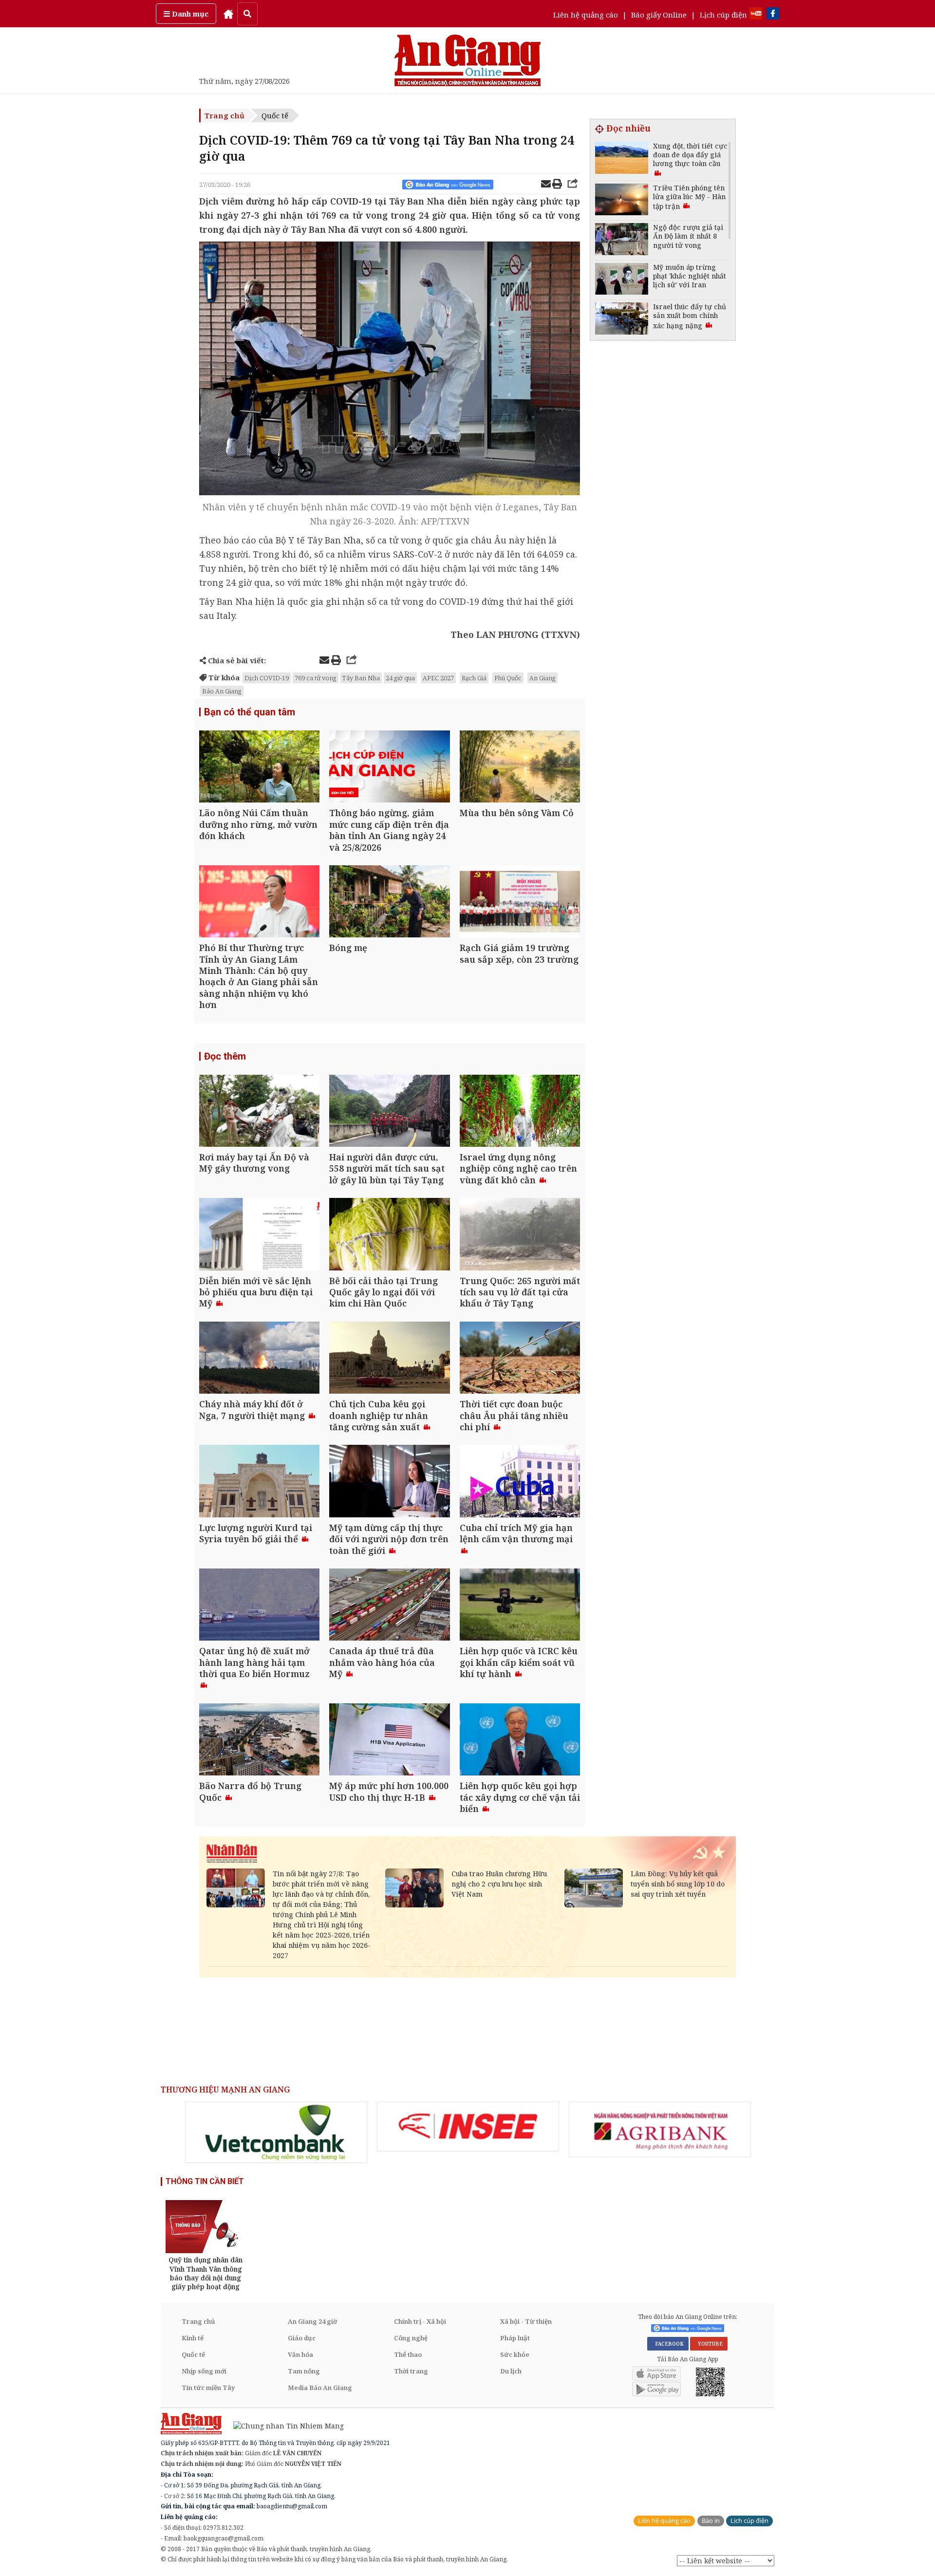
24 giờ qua (400, 678)
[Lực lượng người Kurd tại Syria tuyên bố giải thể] (259, 1482)
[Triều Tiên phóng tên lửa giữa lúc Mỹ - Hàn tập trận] (622, 201)
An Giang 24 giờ (312, 2321)
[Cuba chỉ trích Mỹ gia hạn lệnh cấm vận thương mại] (520, 1482)
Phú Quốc (508, 678)
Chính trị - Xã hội (420, 2321)
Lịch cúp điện (723, 15)
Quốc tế (275, 115)
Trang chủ (224, 115)
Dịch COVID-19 (267, 678)
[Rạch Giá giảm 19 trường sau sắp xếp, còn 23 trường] (520, 903)
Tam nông (304, 2371)
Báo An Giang (222, 691)
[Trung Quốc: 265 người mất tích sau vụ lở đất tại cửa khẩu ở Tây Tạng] (520, 1235)
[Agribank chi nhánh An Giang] (660, 2129)
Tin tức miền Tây (208, 2388)
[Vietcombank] (276, 2132)
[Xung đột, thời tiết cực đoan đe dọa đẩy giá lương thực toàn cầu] (622, 159)
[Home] (228, 14)
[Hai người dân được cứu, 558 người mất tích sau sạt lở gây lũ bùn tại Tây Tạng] (389, 1112)
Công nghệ (411, 2338)
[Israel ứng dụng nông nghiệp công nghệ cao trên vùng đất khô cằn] (520, 1112)
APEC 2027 (438, 678)
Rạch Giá (474, 678)
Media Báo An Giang (320, 2388)
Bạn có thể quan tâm (250, 712)
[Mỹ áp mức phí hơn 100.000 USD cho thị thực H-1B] (389, 1741)
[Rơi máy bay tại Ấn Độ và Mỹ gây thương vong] (259, 1112)
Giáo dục (302, 2338)
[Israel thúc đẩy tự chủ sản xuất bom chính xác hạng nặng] (622, 320)
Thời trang (411, 2371)
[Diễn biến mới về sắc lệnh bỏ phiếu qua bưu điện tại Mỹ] (259, 1235)
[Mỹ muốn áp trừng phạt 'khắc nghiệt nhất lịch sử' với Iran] (622, 280)
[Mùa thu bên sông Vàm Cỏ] (520, 768)
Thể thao (408, 2354)
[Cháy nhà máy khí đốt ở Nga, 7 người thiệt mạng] (259, 1359)
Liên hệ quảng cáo (586, 15)
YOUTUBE (709, 2344)
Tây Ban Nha (361, 678)
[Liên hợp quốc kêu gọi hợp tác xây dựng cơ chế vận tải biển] (520, 1741)
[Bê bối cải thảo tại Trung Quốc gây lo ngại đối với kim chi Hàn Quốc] (389, 1235)
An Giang (542, 678)
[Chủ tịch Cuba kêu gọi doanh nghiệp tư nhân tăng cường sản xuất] (389, 1359)
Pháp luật (515, 2338)
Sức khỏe (515, 2354)
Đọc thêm (225, 1056)
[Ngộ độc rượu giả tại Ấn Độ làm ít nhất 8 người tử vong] (622, 240)
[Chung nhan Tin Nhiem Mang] (284, 2425)
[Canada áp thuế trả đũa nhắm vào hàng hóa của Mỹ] (389, 1606)
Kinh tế (193, 2338)
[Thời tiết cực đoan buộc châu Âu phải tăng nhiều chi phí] (520, 1359)
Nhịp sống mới (204, 2371)
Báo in (711, 2521)
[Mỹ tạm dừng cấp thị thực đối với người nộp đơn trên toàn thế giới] (389, 1482)
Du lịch (511, 2371)
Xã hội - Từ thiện (526, 2321)
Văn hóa (300, 2354)
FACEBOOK (668, 2344)
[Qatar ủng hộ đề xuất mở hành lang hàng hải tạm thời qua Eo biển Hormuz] (259, 1606)
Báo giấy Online (659, 15)
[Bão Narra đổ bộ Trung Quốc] (259, 1741)
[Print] (557, 185)
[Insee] (468, 2127)
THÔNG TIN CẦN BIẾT (205, 2181)
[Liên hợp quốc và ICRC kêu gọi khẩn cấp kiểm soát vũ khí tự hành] (520, 1606)
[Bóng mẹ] (389, 903)
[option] (276, 2132)
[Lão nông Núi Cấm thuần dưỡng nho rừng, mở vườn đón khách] (259, 768)
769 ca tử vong (316, 678)
